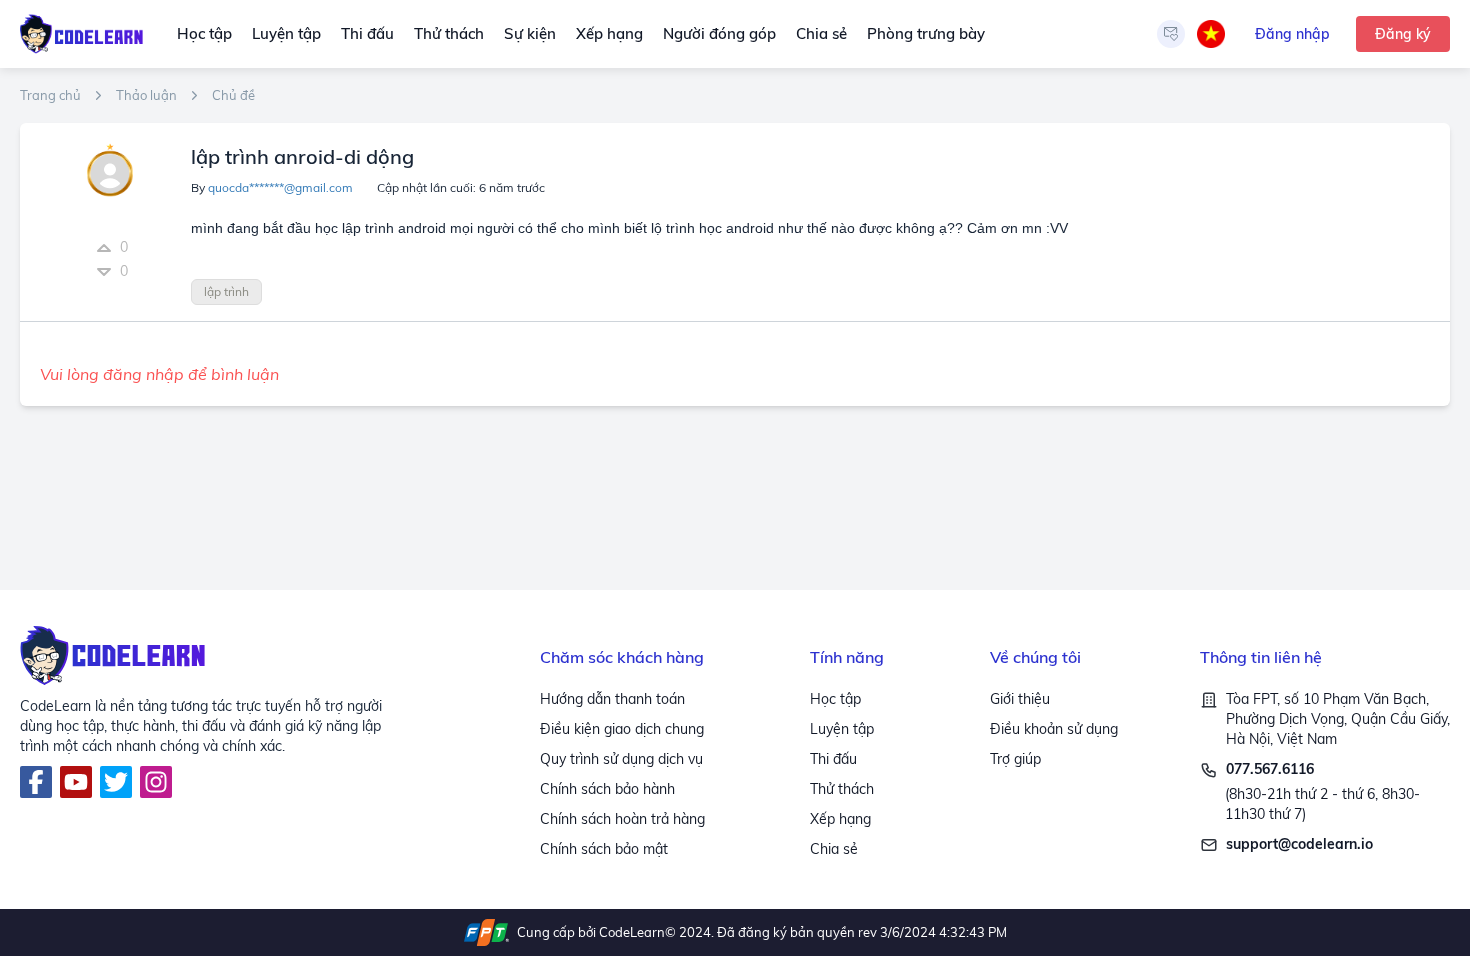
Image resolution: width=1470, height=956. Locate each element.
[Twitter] (116, 782)
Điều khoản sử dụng (1054, 729)
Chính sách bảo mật (604, 849)
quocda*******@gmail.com (280, 187)
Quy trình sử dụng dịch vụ (621, 759)
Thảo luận (146, 95)
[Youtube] (76, 782)
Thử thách (449, 33)
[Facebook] (36, 782)
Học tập (204, 33)
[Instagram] (156, 782)
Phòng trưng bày (926, 33)
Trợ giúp (1015, 759)
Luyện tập (286, 33)
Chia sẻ (821, 33)
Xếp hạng (609, 33)
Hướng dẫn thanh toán (612, 699)
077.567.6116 (1270, 769)
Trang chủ (50, 95)
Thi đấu (367, 33)
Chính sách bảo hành (607, 789)
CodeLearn (632, 932)
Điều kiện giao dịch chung (622, 729)
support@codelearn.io (1299, 844)
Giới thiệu (1020, 699)
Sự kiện (530, 33)
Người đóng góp (719, 33)
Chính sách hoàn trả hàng (622, 819)
